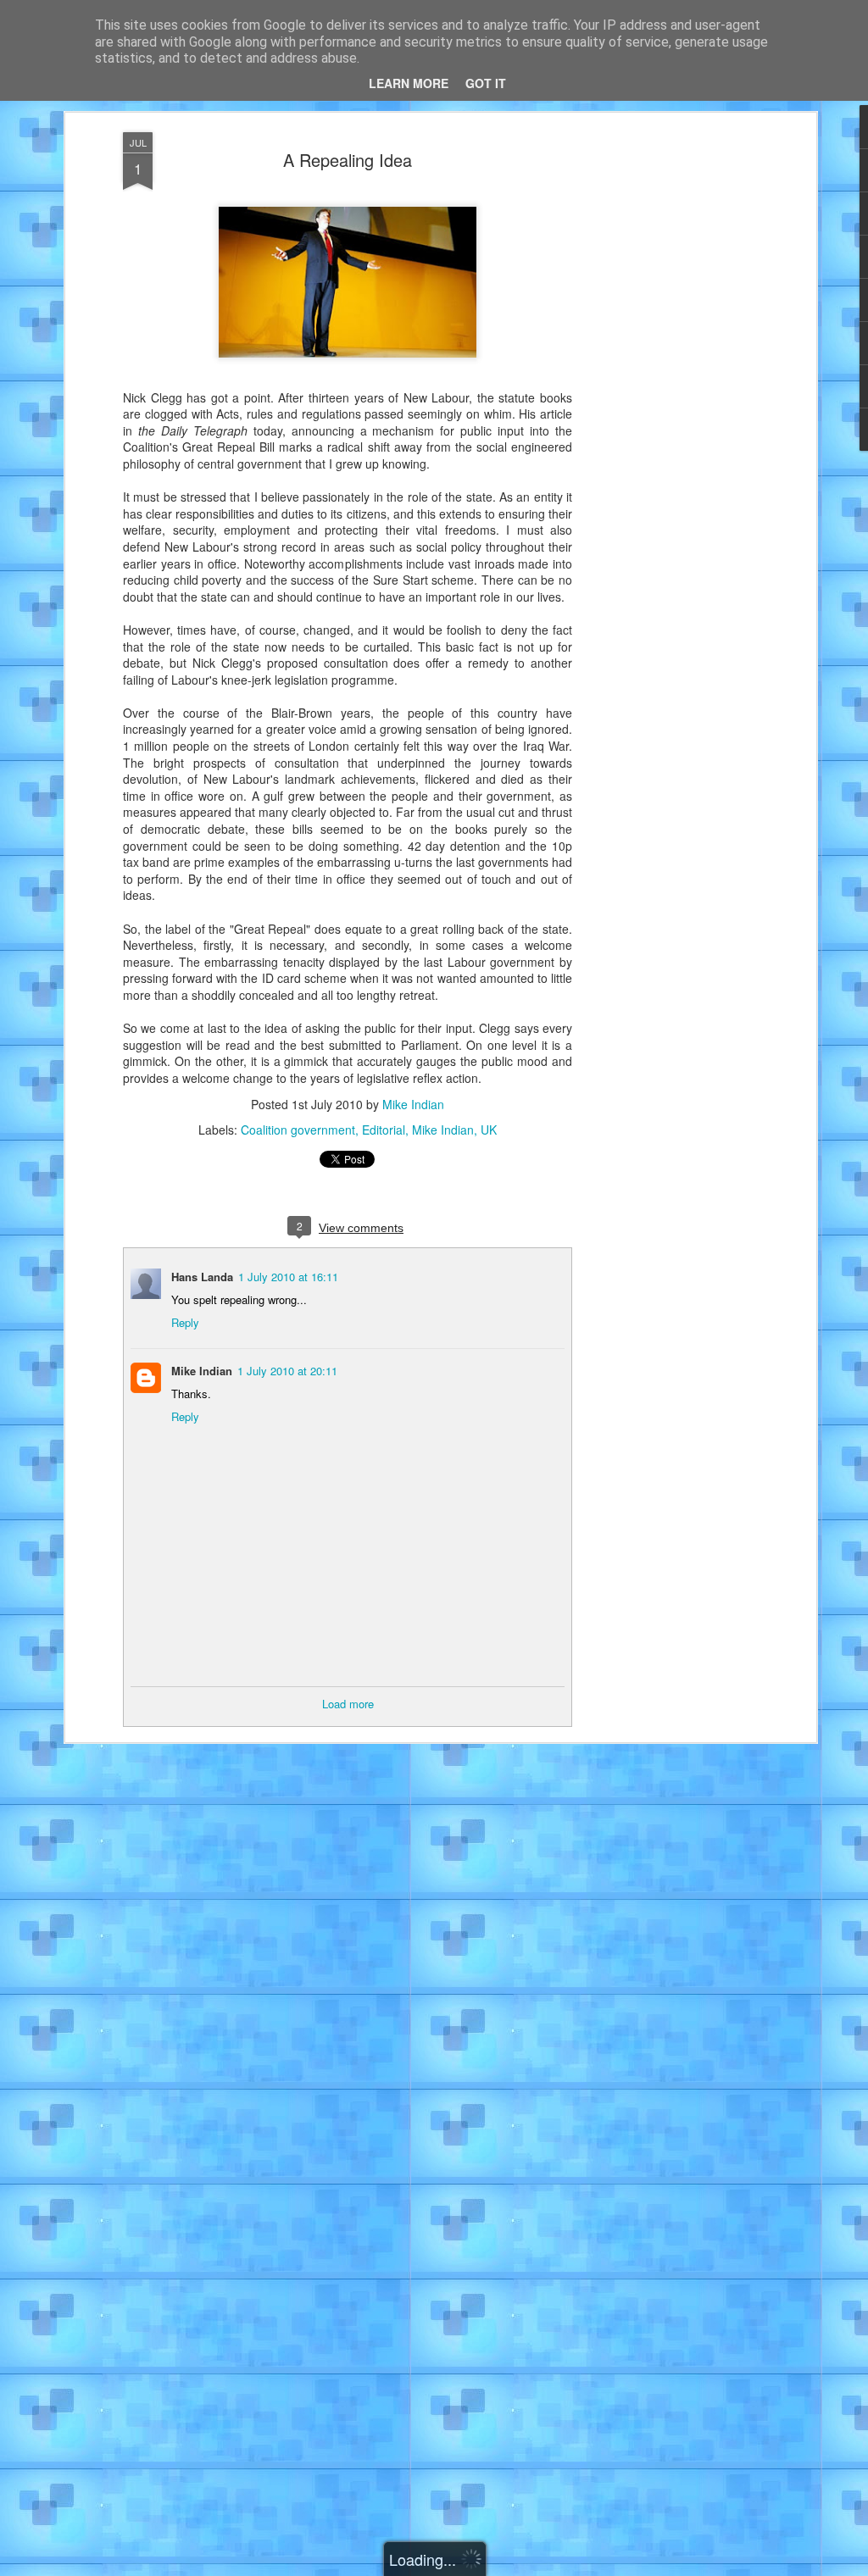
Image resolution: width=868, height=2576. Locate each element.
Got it (486, 83)
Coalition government (298, 1130)
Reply (185, 1322)
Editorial (384, 1130)
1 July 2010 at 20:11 (287, 1371)
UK (489, 1130)
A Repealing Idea (348, 160)
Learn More (409, 83)
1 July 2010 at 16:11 (288, 1277)
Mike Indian (413, 1104)
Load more (348, 1704)
